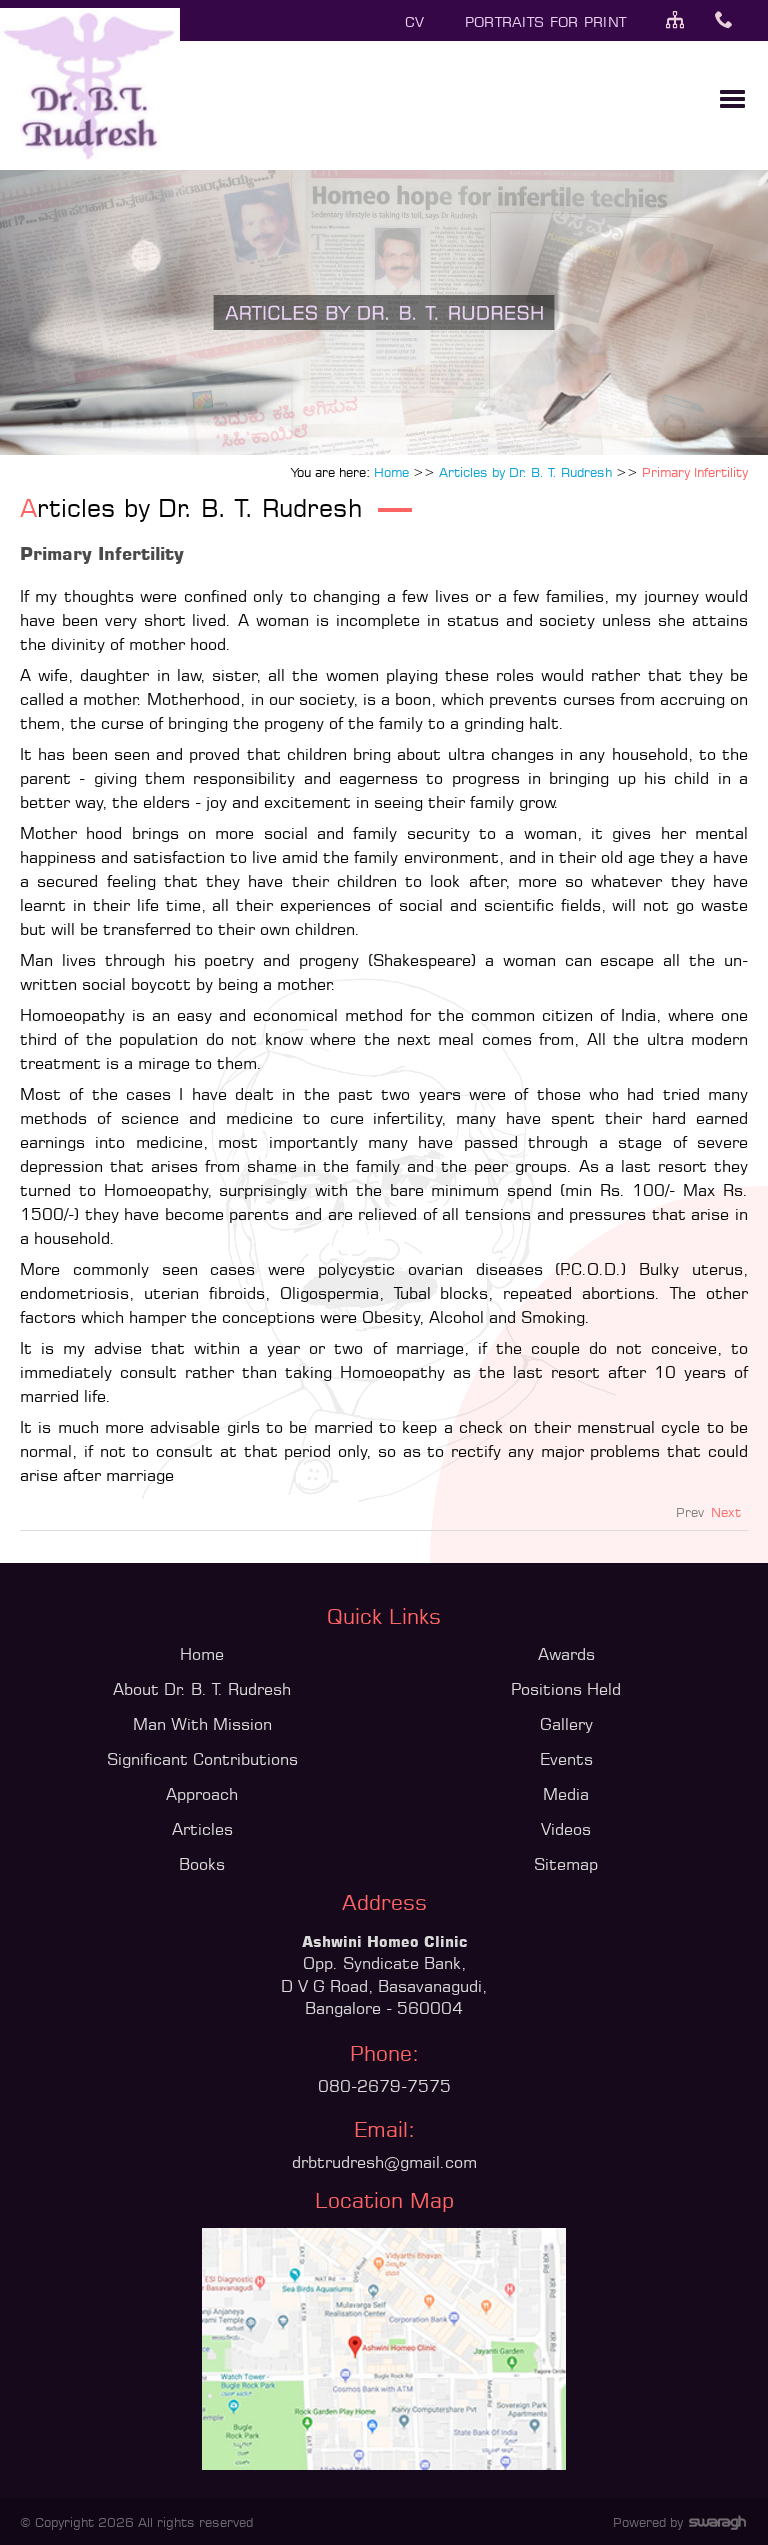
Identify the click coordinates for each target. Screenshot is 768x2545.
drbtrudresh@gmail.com (384, 2162)
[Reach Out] (736, 21)
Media (566, 1794)
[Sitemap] (687, 21)
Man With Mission (202, 1724)
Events (566, 1759)
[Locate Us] (384, 2464)
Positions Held (566, 1689)
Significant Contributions (202, 1759)
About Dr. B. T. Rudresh (202, 1689)
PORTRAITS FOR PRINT (546, 21)
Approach (202, 1794)
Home (202, 1654)
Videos (566, 1829)
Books (202, 1864)
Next (726, 1512)
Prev (690, 1512)
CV (415, 21)
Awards (566, 1654)
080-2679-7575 (384, 2086)
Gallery (566, 1724)
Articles (202, 1829)
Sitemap (566, 1864)
